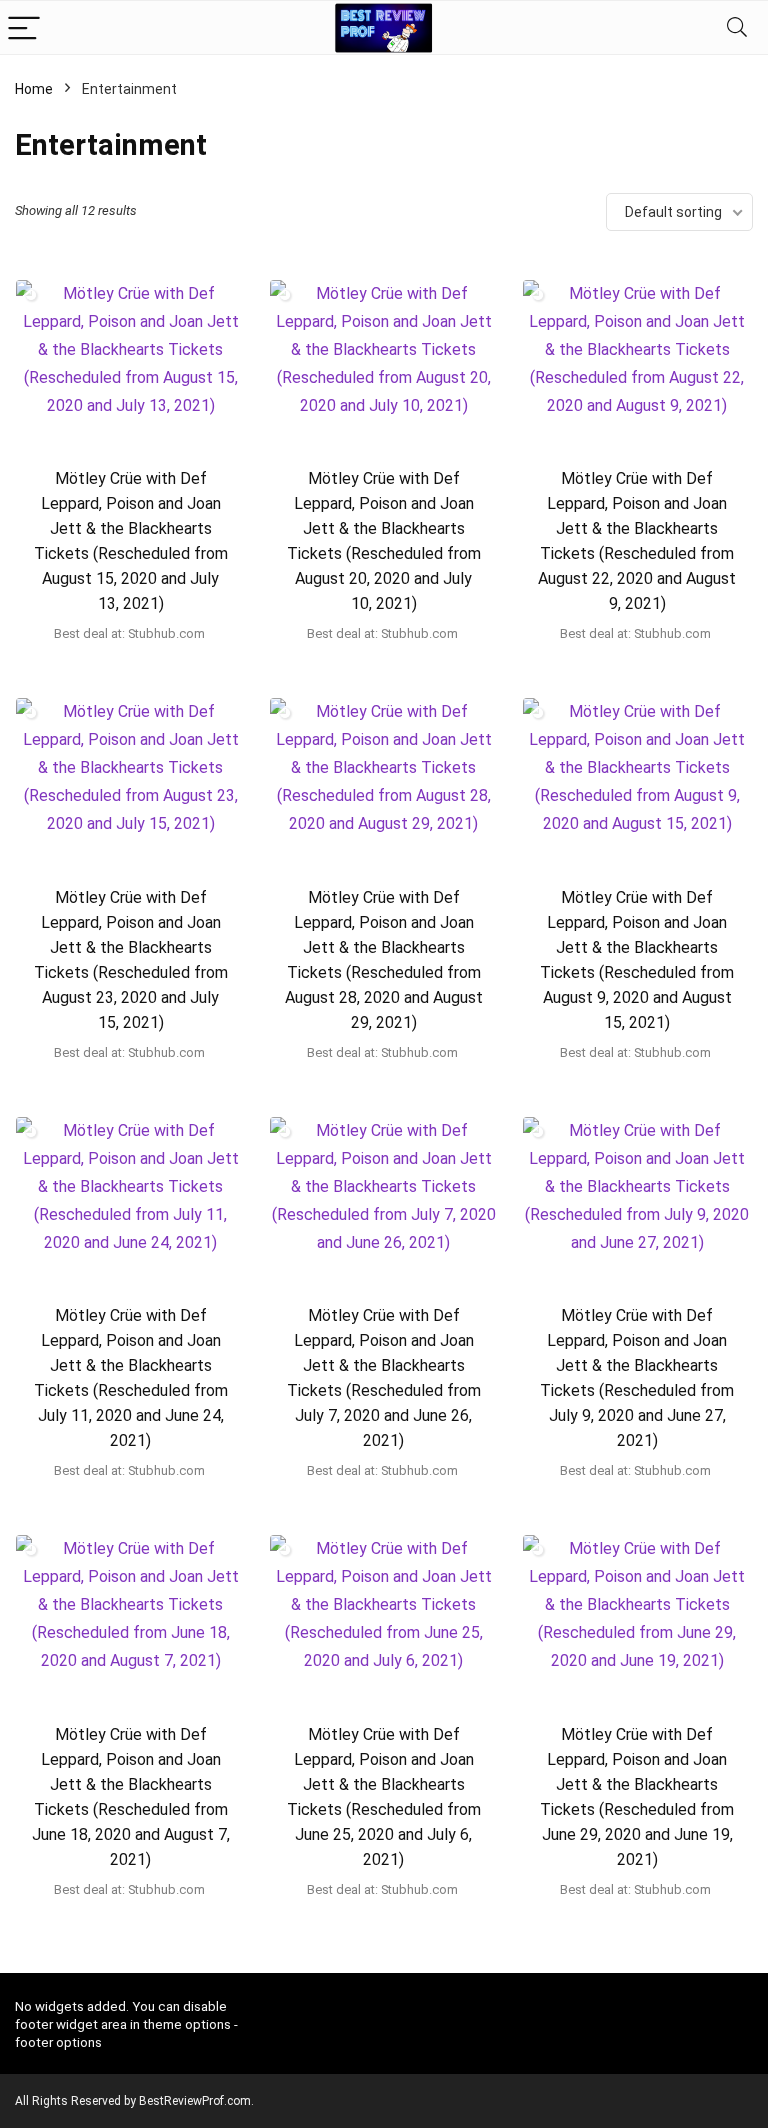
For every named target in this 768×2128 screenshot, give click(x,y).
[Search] (737, 27)
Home (34, 89)
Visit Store (130, 666)
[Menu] (24, 27)
